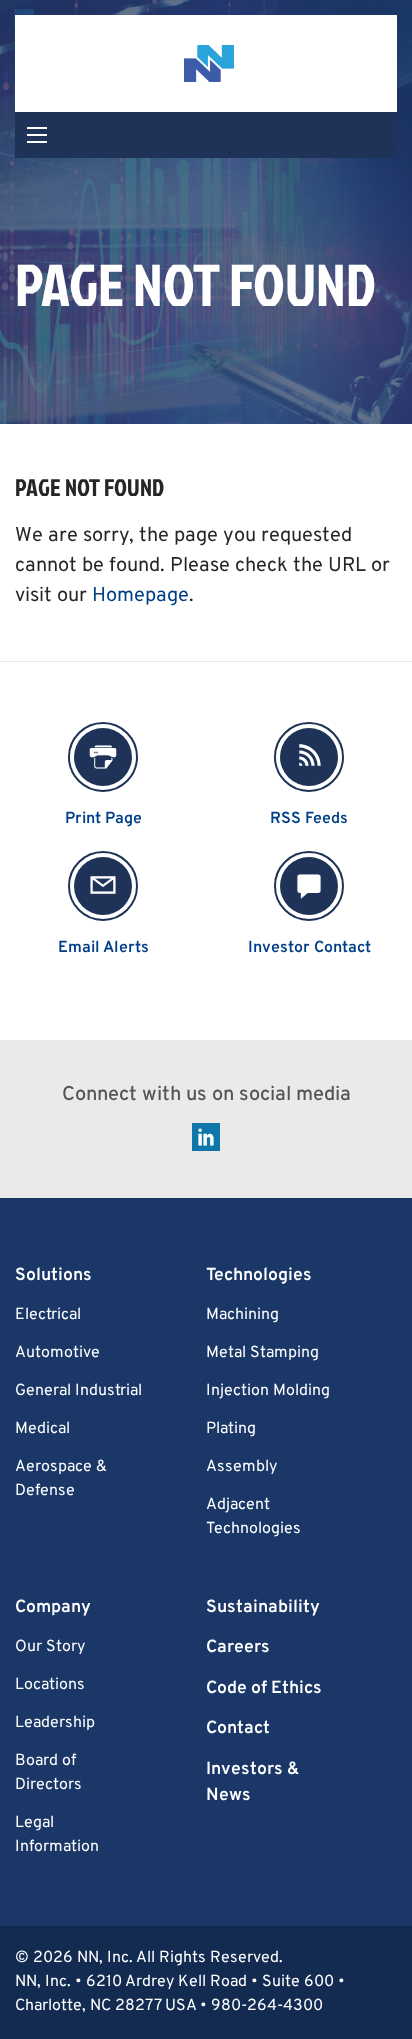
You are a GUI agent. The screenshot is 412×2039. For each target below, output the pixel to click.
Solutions (53, 1275)
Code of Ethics (264, 1688)
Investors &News (252, 1782)
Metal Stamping (262, 1353)
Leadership (55, 1723)
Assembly (241, 1467)
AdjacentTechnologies (253, 1517)
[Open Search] (37, 135)
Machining (242, 1315)
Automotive (57, 1353)
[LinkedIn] (206, 1138)
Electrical (48, 1315)
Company (53, 1607)
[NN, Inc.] (206, 63)
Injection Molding (268, 1391)
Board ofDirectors (48, 1773)
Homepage (140, 596)
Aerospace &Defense (61, 1479)
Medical (42, 1429)
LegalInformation (57, 1835)
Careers (238, 1647)
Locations (50, 1685)
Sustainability (263, 1607)
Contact (238, 1728)
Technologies (259, 1275)
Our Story (50, 1647)
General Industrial (78, 1391)
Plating (231, 1429)
